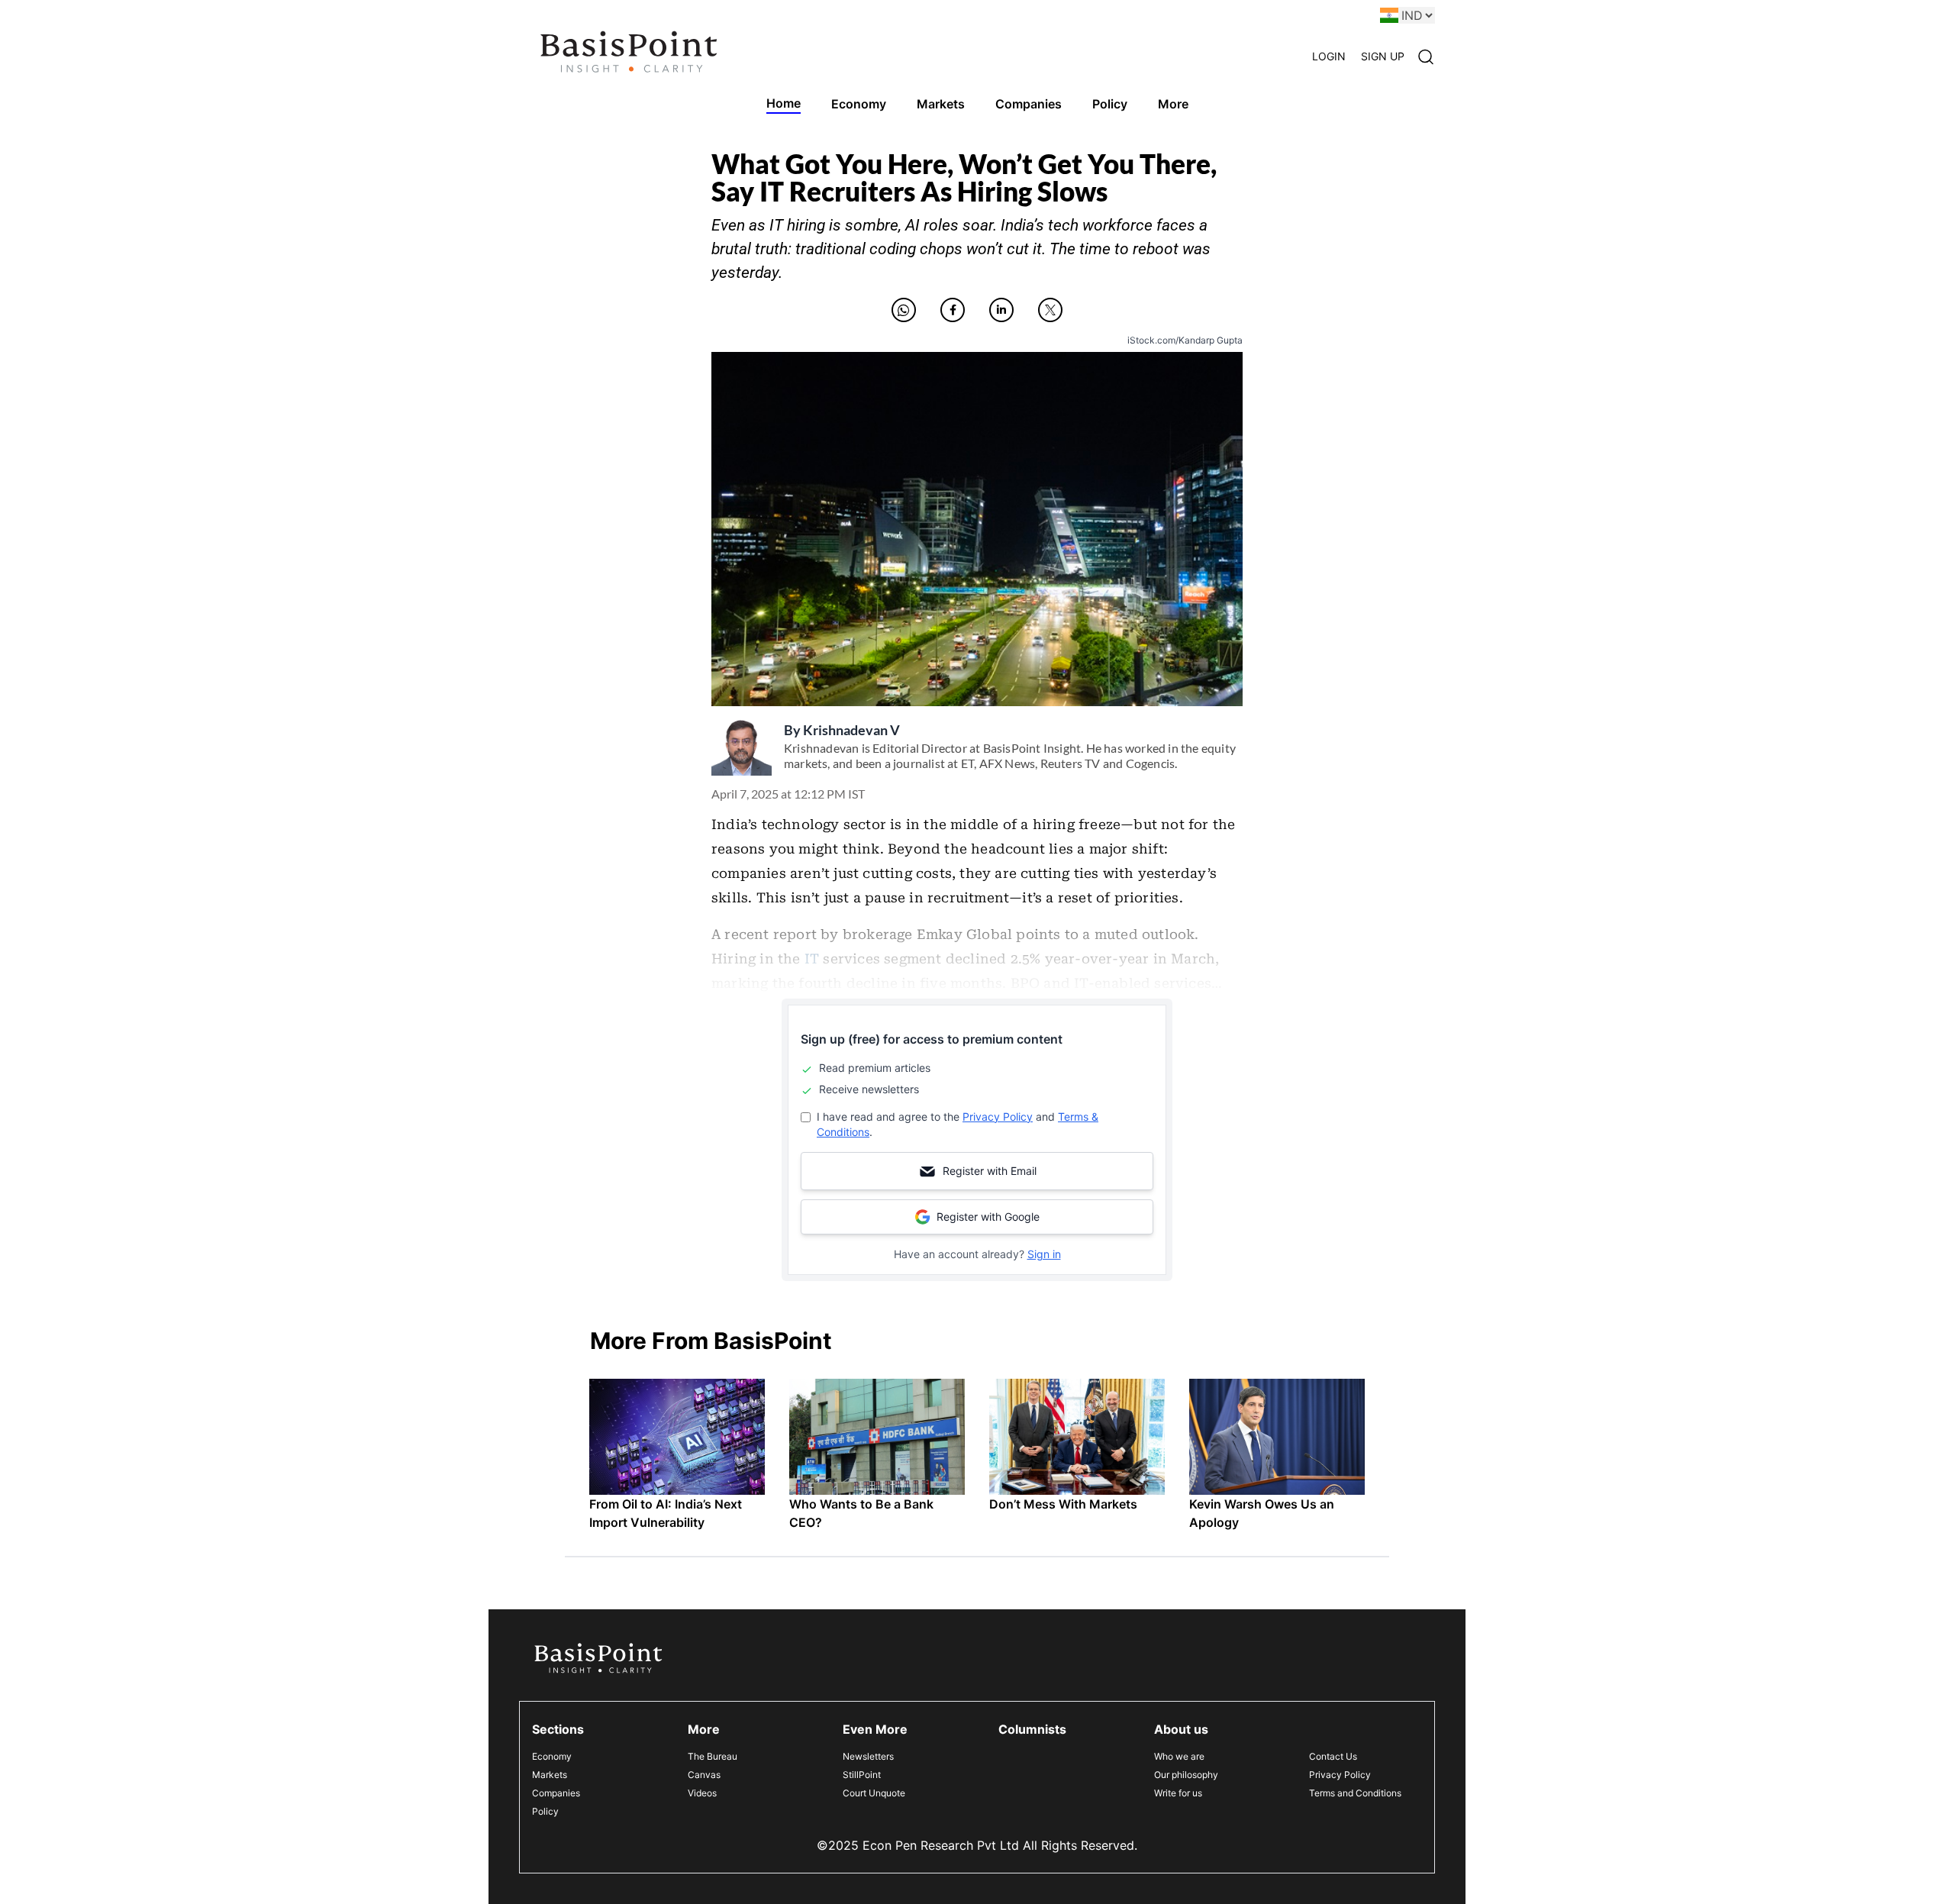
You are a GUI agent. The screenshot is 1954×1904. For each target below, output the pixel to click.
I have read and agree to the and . (958, 1124)
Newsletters (868, 1756)
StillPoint (862, 1775)
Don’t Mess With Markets (1063, 1504)
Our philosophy (1186, 1775)
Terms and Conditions (1355, 1793)
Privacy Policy (998, 1117)
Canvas (704, 1775)
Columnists (1032, 1729)
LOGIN (1329, 56)
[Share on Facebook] (953, 310)
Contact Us (1333, 1756)
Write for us (1178, 1793)
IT (812, 959)
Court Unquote (874, 1793)
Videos (702, 1793)
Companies (556, 1793)
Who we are (1179, 1756)
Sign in (1044, 1254)
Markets (550, 1775)
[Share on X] (1050, 310)
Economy (552, 1756)
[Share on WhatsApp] (904, 310)
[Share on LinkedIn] (1001, 310)
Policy (545, 1811)
